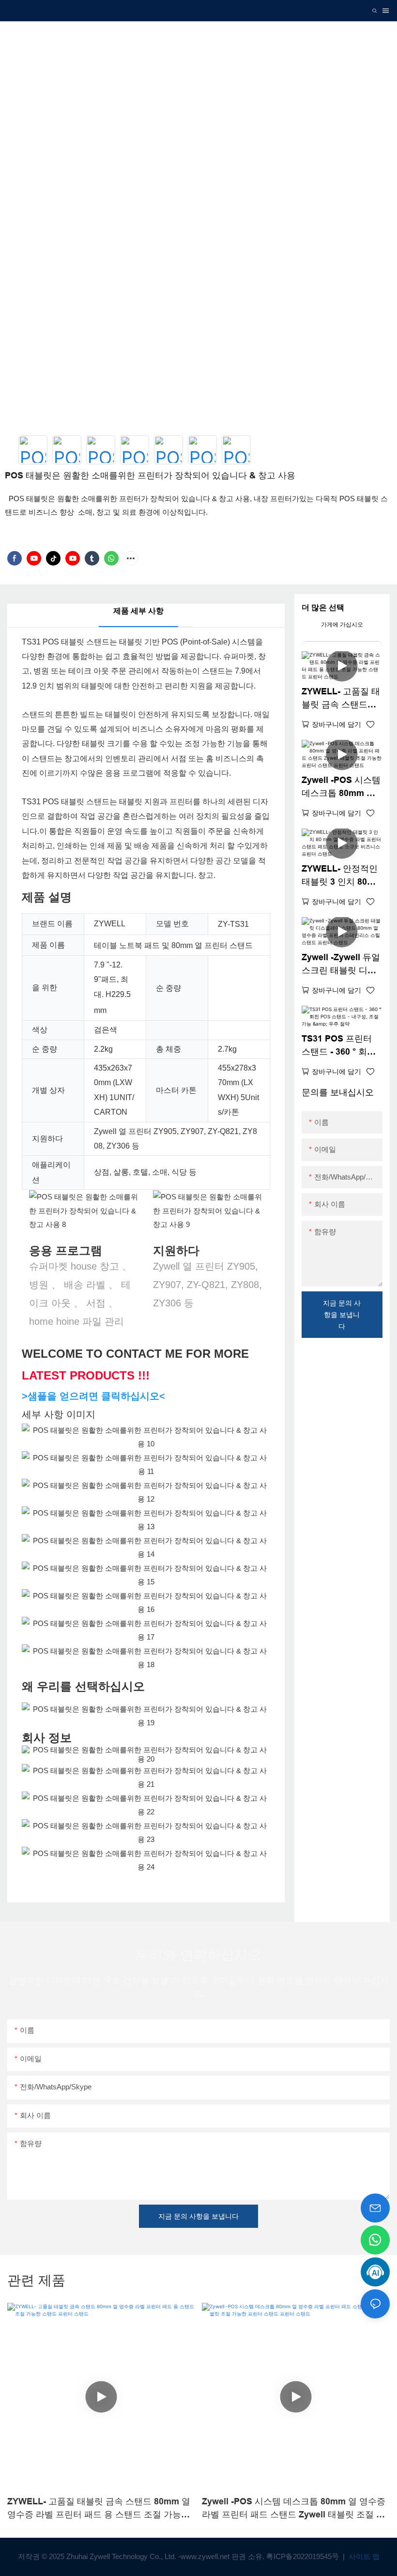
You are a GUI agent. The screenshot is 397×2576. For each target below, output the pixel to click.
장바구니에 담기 (336, 724)
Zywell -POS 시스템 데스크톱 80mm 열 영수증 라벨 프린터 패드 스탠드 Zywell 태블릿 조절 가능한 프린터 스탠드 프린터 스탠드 (341, 788)
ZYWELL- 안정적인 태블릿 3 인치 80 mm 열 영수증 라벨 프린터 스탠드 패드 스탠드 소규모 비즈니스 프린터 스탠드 (340, 876)
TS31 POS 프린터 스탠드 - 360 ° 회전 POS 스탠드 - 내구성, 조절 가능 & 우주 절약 (341, 1046)
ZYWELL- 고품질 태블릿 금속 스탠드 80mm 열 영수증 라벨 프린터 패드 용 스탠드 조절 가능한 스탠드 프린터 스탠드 (341, 699)
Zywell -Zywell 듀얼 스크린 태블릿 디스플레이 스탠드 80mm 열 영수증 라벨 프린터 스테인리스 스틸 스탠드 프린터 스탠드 (341, 965)
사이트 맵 (363, 2556)
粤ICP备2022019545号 (304, 2556)
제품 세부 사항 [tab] (138, 611)
